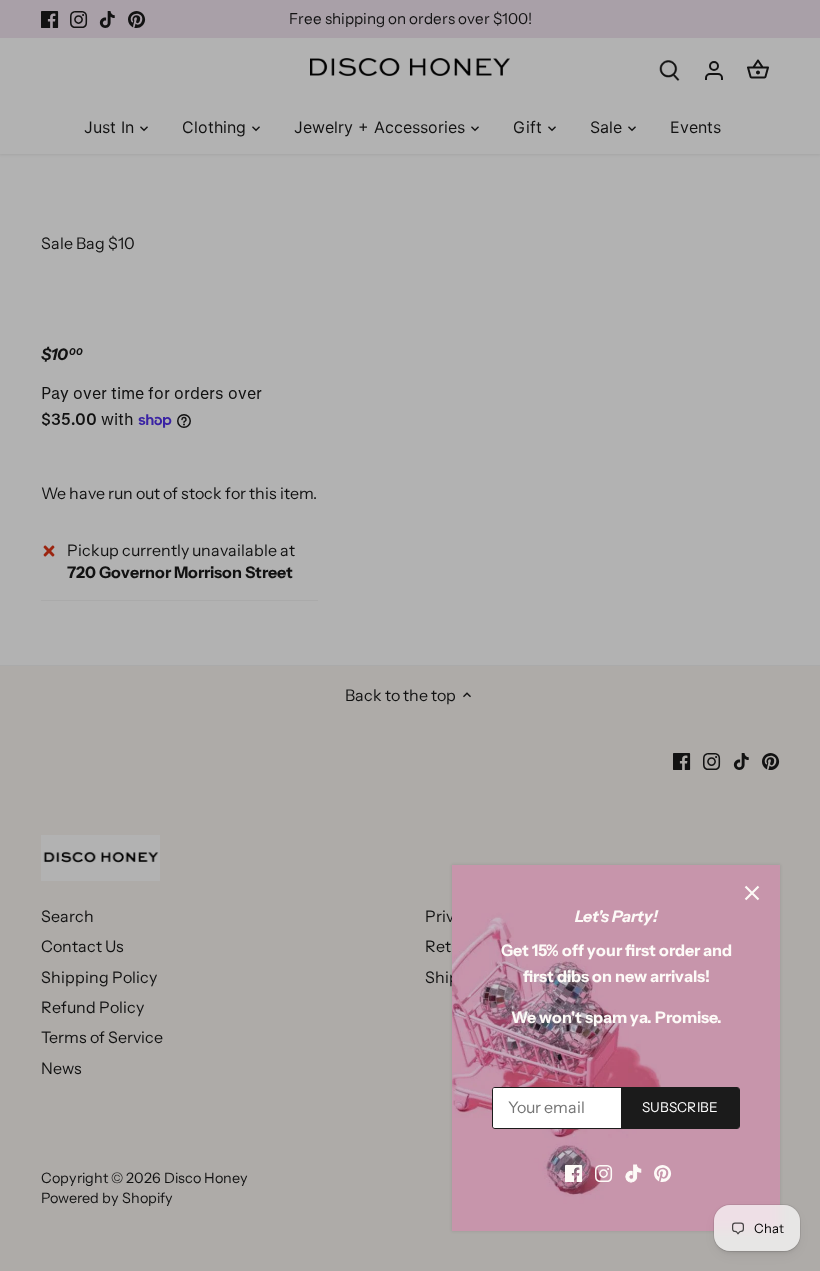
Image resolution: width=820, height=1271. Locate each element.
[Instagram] (603, 1172)
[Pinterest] (662, 1172)
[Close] (752, 893)
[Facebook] (573, 1172)
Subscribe (680, 1107)
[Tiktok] (633, 1172)
